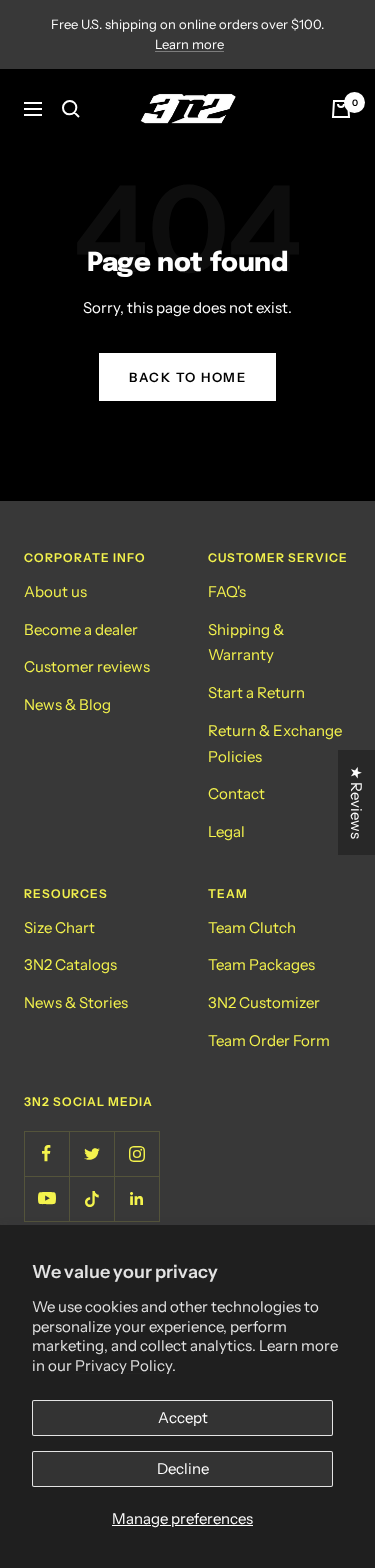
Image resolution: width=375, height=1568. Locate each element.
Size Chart (59, 927)
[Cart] (341, 109)
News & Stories (76, 1002)
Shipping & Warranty (246, 642)
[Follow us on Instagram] (136, 1153)
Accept (183, 1417)
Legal (226, 831)
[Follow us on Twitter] (91, 1153)
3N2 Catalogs (70, 964)
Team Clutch (252, 927)
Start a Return (256, 692)
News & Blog (67, 704)
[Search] (71, 109)
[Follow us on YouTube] (46, 1198)
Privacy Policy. (125, 1365)
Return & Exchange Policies (275, 743)
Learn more (189, 44)
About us (55, 591)
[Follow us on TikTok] (91, 1198)
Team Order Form (269, 1040)
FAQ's (227, 591)
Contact (236, 793)
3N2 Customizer (264, 1002)
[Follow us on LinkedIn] (136, 1198)
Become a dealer (81, 629)
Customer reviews (87, 666)
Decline (183, 1468)
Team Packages (261, 964)
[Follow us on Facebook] (46, 1153)
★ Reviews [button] (356, 802)
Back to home (187, 377)
